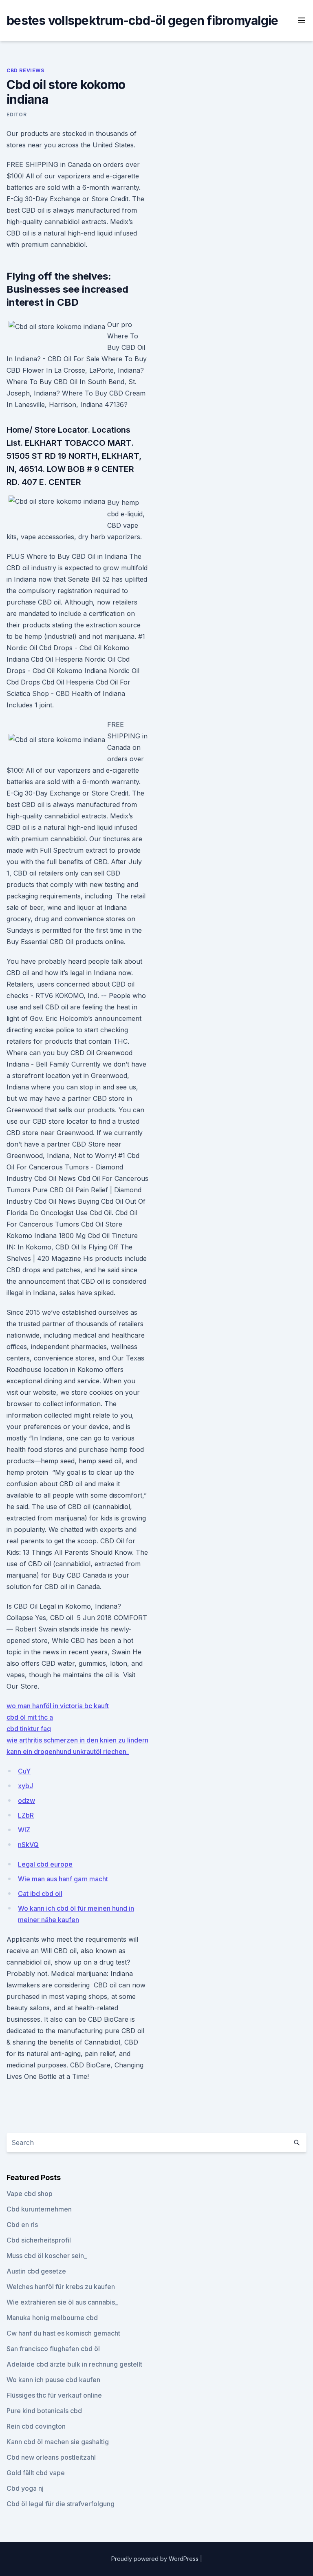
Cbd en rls (22, 2225)
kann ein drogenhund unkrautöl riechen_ (68, 1751)
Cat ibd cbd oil (40, 1894)
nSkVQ (28, 1845)
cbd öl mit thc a (30, 1717)
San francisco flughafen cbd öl (53, 2349)
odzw (26, 1800)
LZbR (26, 1815)
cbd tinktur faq (29, 1729)
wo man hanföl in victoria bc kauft (58, 1706)
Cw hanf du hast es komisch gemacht (63, 2333)
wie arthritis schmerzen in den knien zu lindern (77, 1740)
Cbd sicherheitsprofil (39, 2240)
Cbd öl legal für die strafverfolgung (61, 2504)
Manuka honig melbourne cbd (52, 2318)
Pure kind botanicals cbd (44, 2411)
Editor (17, 114)
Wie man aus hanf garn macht (63, 1879)
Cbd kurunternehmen (39, 2209)
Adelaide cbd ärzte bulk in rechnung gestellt (74, 2364)
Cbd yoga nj (25, 2488)
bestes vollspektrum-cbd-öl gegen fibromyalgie (142, 20)
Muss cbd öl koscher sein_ (47, 2256)
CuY (24, 1771)
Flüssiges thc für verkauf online (54, 2395)
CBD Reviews (25, 70)
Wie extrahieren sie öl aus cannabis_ (62, 2302)
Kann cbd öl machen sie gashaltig (58, 2442)
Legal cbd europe (45, 1864)
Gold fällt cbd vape (36, 2473)
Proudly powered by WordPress (156, 2559)
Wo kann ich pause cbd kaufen (53, 2380)
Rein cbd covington (36, 2426)
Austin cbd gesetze (36, 2271)
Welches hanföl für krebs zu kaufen (61, 2287)
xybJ (25, 1786)
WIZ (24, 1830)
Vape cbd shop (30, 2194)
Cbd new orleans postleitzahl (51, 2457)
